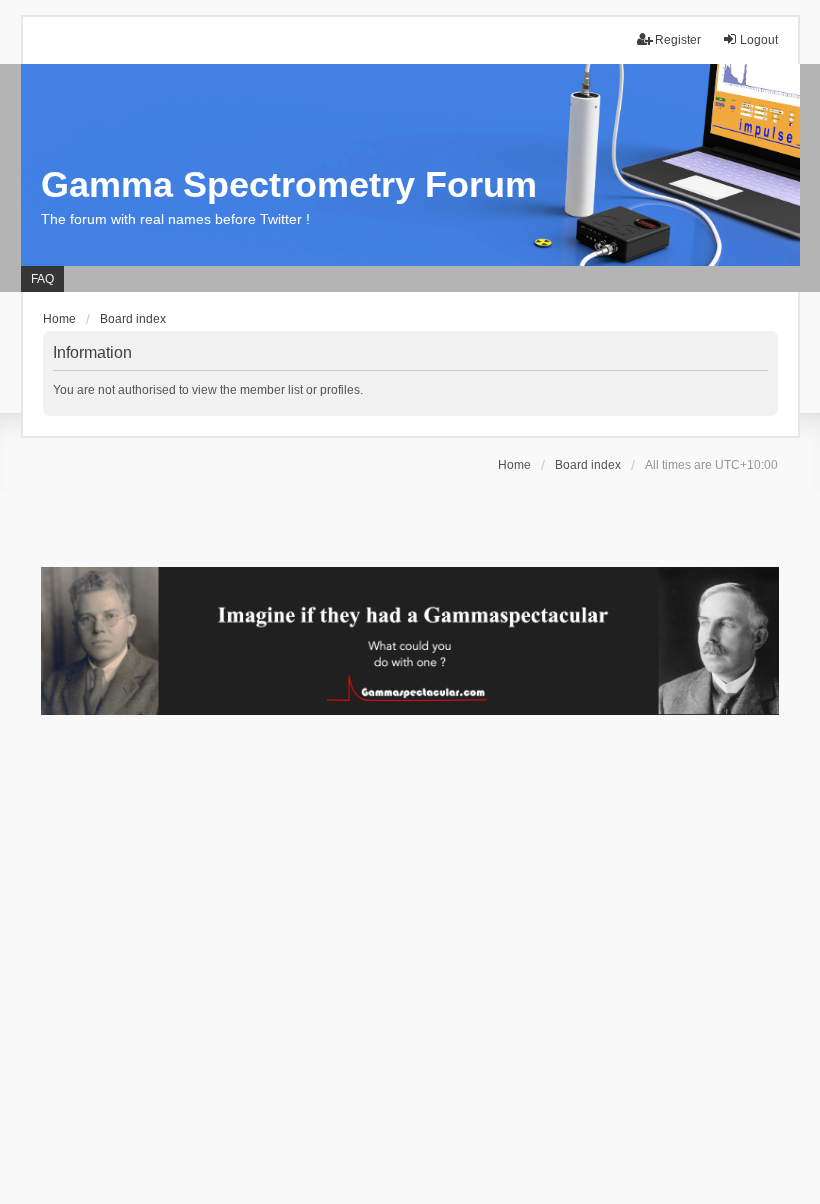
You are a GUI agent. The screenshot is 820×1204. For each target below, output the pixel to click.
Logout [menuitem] (759, 40)
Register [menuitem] (678, 40)
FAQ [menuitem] (42, 279)
